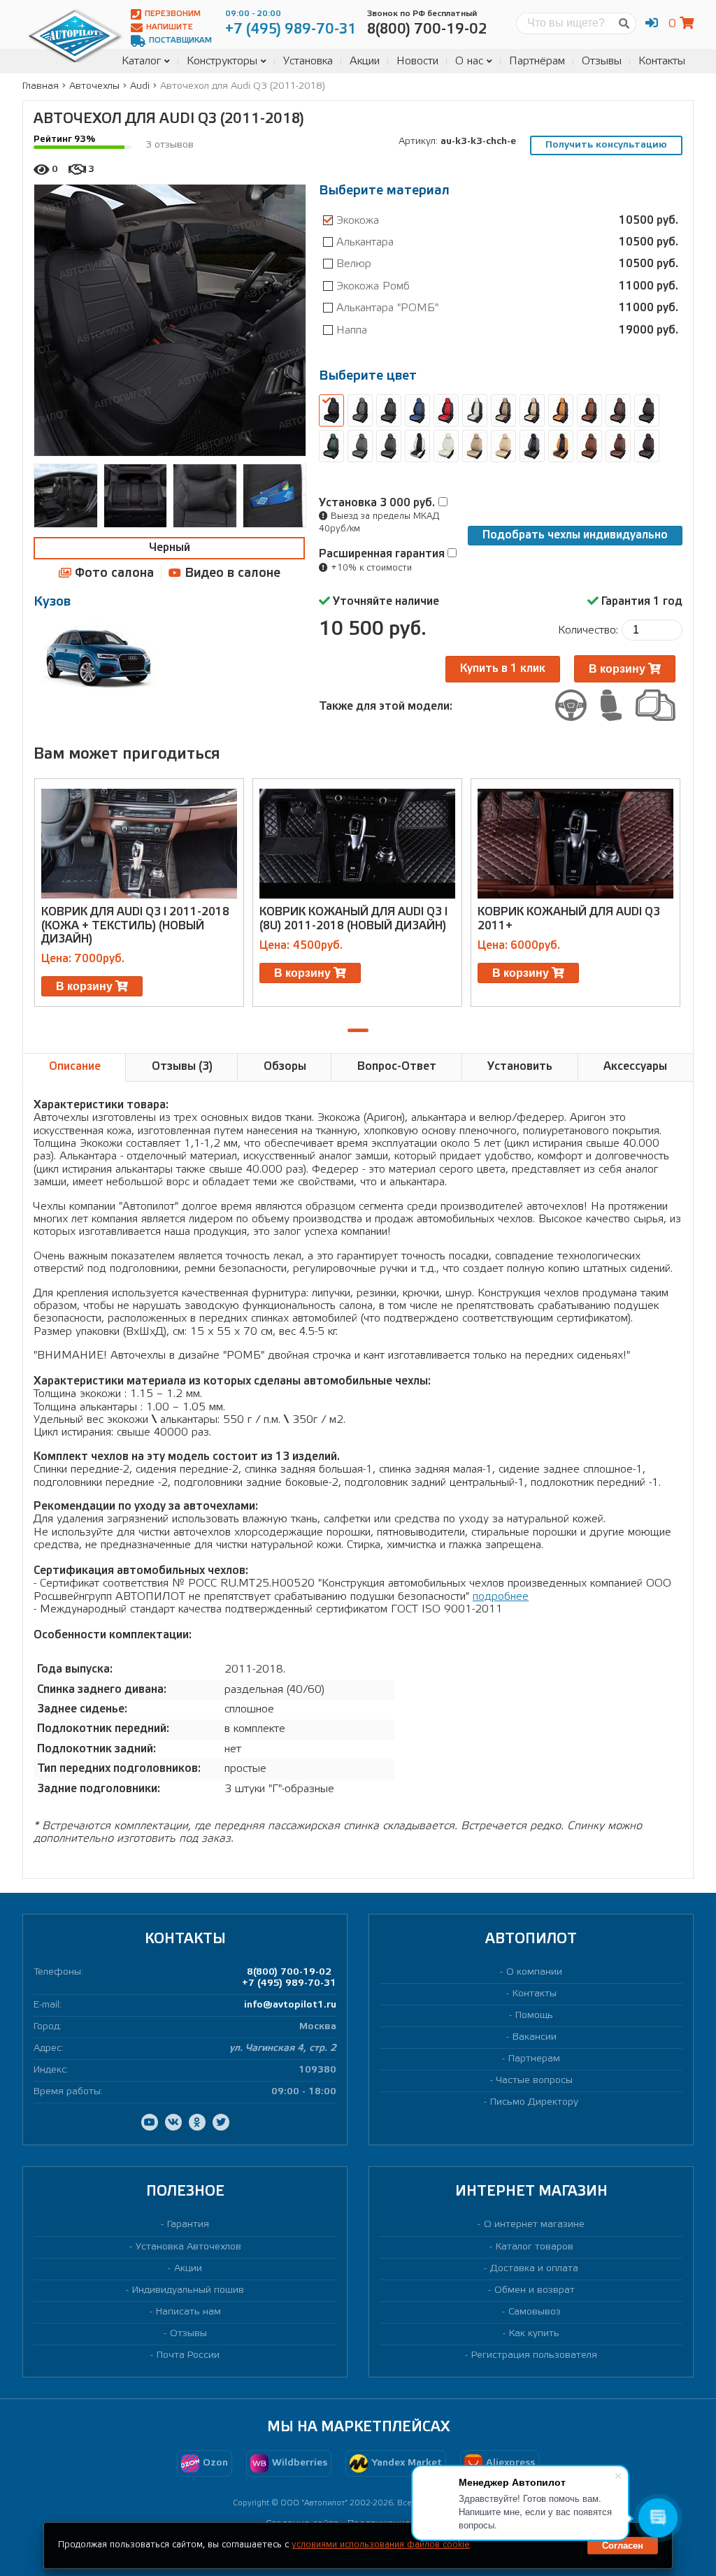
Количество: (588, 630)
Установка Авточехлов (188, 2247)
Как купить (534, 2334)
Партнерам (534, 2059)
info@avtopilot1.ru (290, 2005)
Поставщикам (180, 41)
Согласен (623, 2546)
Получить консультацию (606, 145)
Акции (365, 61)
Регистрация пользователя (534, 2355)
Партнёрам (537, 61)
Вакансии (535, 2037)
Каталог (141, 61)
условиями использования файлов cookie (381, 2545)
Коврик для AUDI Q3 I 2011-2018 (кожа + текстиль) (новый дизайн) (135, 925)
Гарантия (188, 2225)
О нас (469, 61)
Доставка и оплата (534, 2269)
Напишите (170, 27)
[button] (358, 1030)
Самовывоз (535, 2312)
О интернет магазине (534, 2225)
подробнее (501, 1597)
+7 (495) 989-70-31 (289, 1983)
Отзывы (602, 61)
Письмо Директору (534, 2102)
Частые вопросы (535, 2081)
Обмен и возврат (535, 2290)
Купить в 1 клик (503, 669)
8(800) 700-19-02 (289, 1972)
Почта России (188, 2355)
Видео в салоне (231, 573)
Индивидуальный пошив (188, 2290)
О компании (534, 1972)
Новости (417, 61)
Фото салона (113, 573)
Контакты (662, 61)
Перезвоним (173, 14)
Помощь (534, 2016)
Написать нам (188, 2312)
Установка (308, 61)
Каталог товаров (535, 2247)
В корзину (618, 669)
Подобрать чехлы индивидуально (575, 535)
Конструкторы (222, 61)
